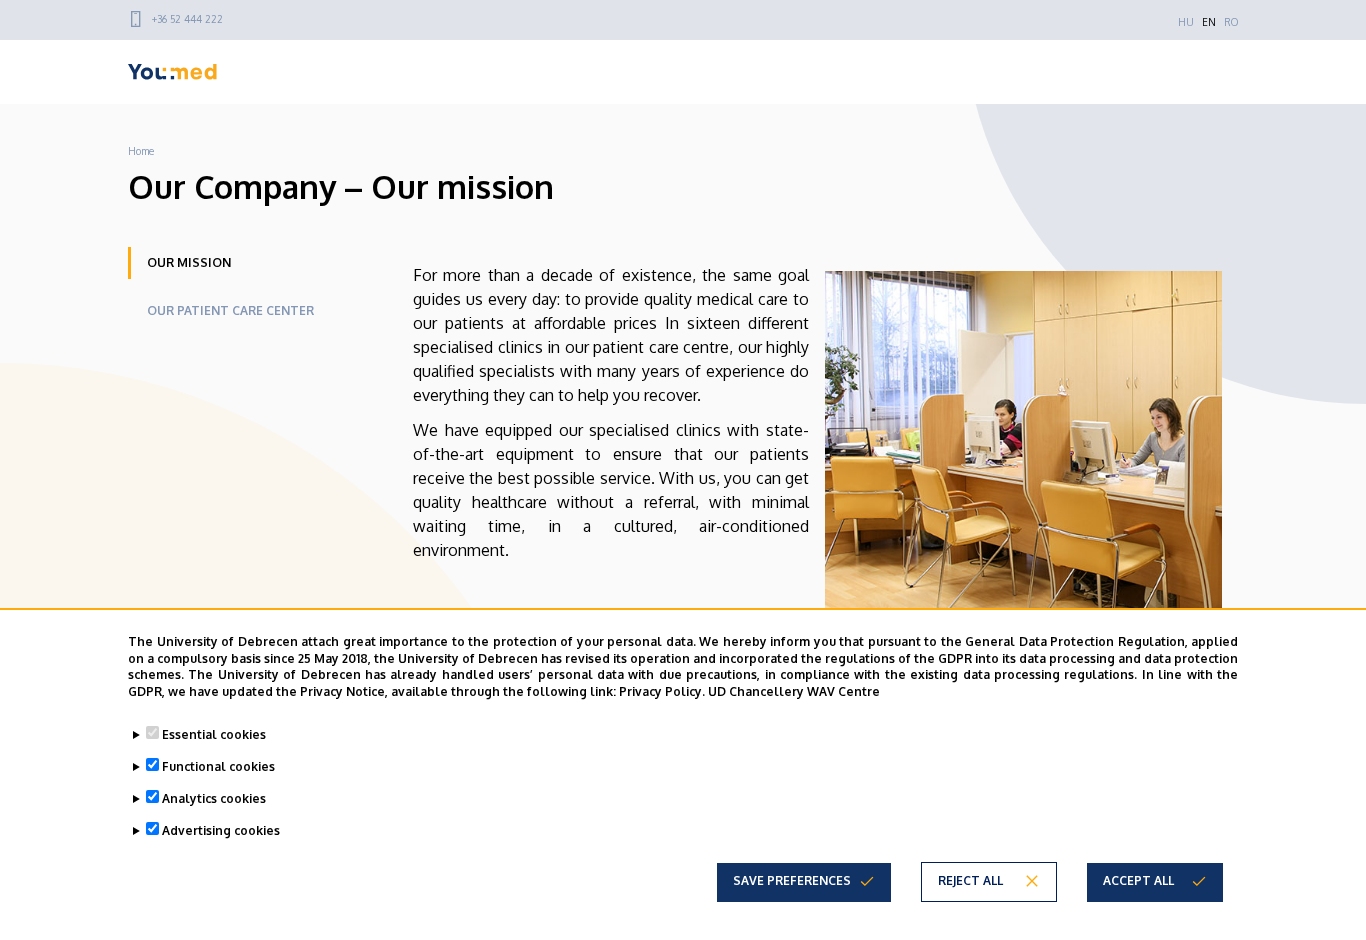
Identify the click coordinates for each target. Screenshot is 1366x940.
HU (1186, 22)
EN (1209, 22)
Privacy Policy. (662, 691)
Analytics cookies (214, 798)
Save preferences (792, 880)
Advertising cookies (221, 830)
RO (1231, 22)
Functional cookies (218, 766)
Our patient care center (230, 310)
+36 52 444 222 (187, 19)
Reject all (970, 880)
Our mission (189, 262)
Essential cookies (214, 734)
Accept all (1138, 880)
